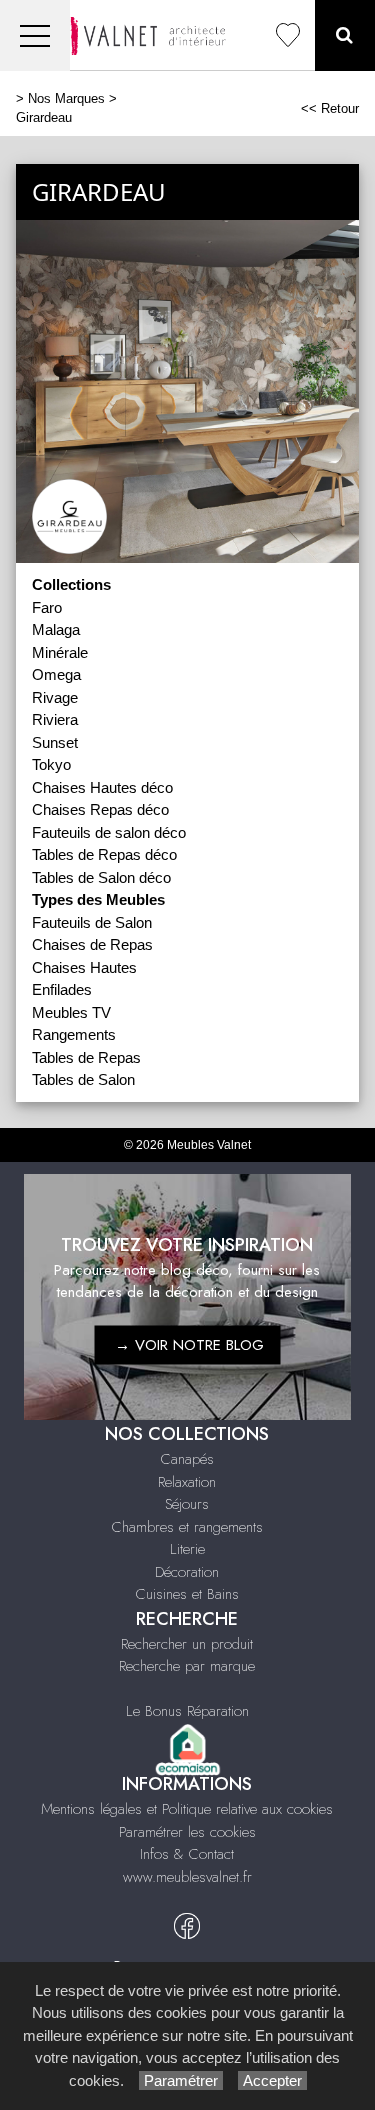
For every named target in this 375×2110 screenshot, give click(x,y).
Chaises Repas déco (100, 809)
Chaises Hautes (84, 967)
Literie (187, 1549)
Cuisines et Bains (187, 1594)
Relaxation (187, 1482)
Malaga (56, 629)
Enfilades (62, 989)
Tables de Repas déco (104, 854)
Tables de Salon (83, 1079)
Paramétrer (181, 2080)
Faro (47, 607)
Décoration (187, 1572)
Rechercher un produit (187, 1644)
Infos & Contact (187, 1854)
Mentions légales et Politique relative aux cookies (187, 1809)
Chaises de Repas (92, 944)
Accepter (272, 2080)
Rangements (74, 1034)
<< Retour (330, 108)
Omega (56, 674)
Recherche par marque (187, 1666)
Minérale (60, 652)
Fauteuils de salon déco (109, 832)
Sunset (55, 742)
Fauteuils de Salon (92, 922)
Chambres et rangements (187, 1527)
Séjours (187, 1504)
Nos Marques (66, 98)
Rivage (55, 697)
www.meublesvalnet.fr (187, 1877)
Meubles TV (71, 1012)
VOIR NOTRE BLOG (199, 1345)
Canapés (187, 1459)
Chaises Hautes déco (102, 787)
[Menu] (35, 35)
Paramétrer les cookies (187, 1832)
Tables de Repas (86, 1057)
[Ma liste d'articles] (288, 35)
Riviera (55, 719)
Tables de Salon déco (101, 877)
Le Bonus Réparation (187, 1711)
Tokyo (51, 764)
